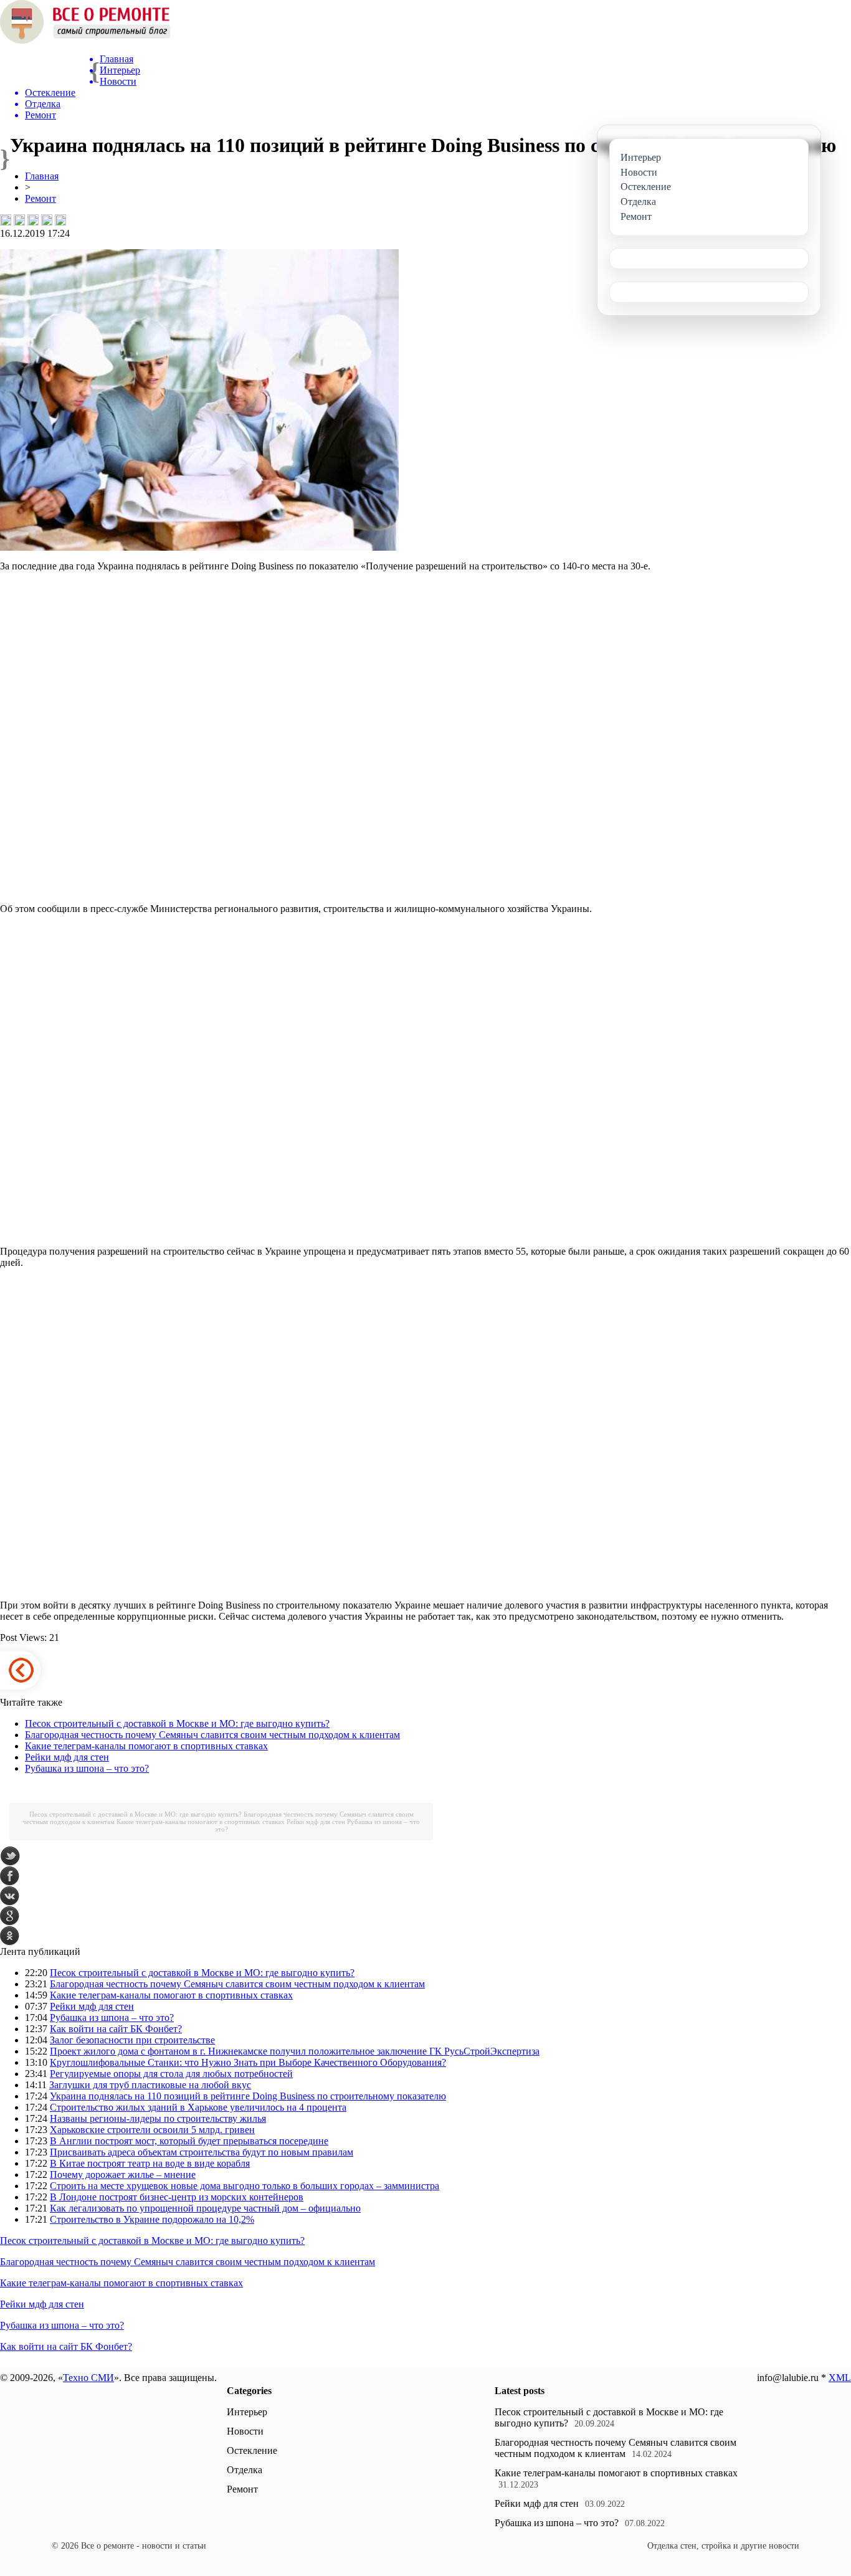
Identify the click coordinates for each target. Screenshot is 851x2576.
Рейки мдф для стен (67, 1757)
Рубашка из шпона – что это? (87, 1768)
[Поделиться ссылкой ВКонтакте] (6, 220)
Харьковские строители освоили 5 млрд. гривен (152, 2130)
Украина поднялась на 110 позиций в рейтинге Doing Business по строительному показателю (248, 2096)
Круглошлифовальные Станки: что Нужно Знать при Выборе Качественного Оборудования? (248, 2062)
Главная (42, 176)
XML (840, 2378)
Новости (245, 2431)
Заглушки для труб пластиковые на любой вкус (150, 2085)
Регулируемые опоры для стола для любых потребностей (171, 2074)
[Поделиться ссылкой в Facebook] (19, 220)
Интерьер (247, 2412)
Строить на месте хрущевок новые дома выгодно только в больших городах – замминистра (245, 2186)
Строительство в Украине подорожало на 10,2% (152, 2219)
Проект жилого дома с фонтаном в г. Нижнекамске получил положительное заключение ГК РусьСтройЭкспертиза (295, 2051)
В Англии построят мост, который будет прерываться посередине (189, 2141)
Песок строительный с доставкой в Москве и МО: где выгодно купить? (177, 1723)
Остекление (252, 2450)
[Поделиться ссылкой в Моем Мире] (47, 220)
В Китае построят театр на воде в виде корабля (150, 2163)
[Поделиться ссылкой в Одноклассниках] (60, 220)
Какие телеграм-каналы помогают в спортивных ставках (146, 1746)
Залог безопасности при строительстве (132, 2040)
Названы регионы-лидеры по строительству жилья (158, 2118)
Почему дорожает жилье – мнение (123, 2174)
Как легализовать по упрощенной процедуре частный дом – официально (205, 2208)
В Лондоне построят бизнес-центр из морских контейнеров (177, 2197)
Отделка (245, 2470)
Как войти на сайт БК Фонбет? (116, 2029)
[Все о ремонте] (85, 40)
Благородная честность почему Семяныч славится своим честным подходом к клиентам (212, 1735)
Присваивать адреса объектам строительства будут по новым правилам (202, 2152)
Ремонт (40, 198)
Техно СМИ (88, 2378)
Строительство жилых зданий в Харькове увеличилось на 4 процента (198, 2107)
